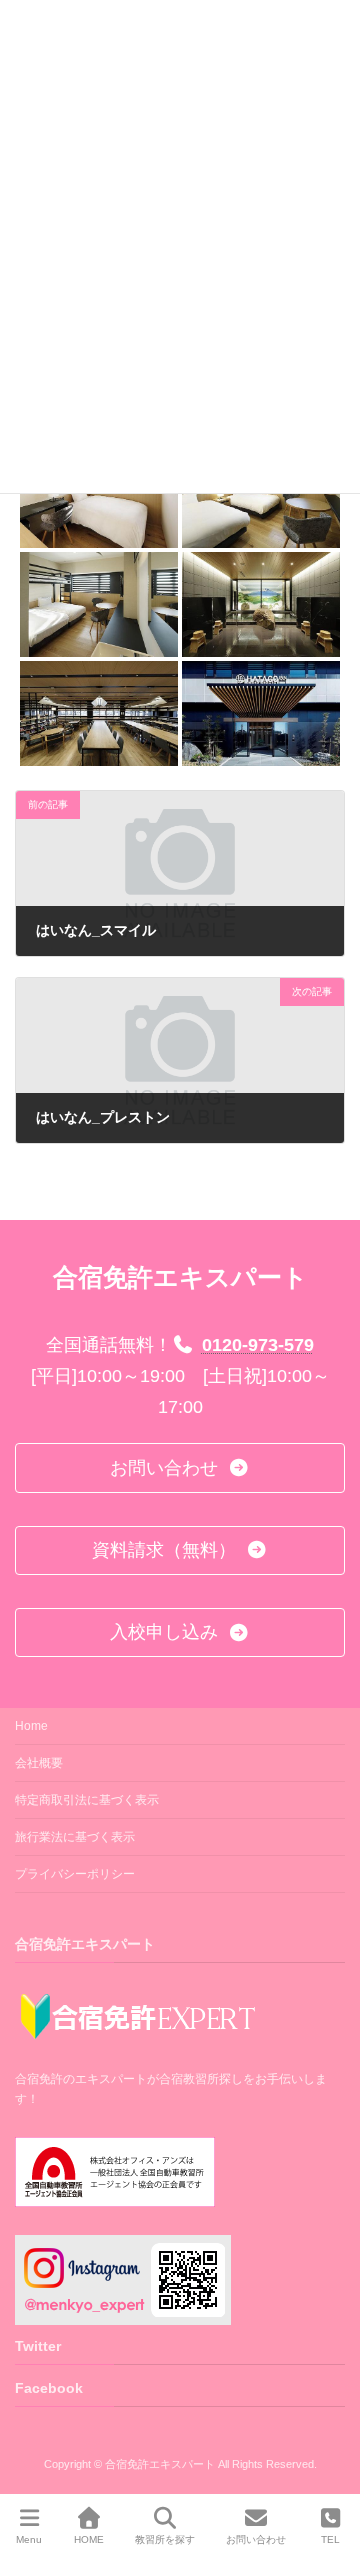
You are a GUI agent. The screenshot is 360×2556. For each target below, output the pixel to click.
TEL (330, 2539)
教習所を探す (165, 2539)
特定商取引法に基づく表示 (87, 1800)
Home (31, 1726)
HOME (89, 2539)
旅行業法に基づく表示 (75, 1837)
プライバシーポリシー (75, 1874)
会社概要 (39, 1763)
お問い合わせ (256, 2539)
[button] (180, 1467)
